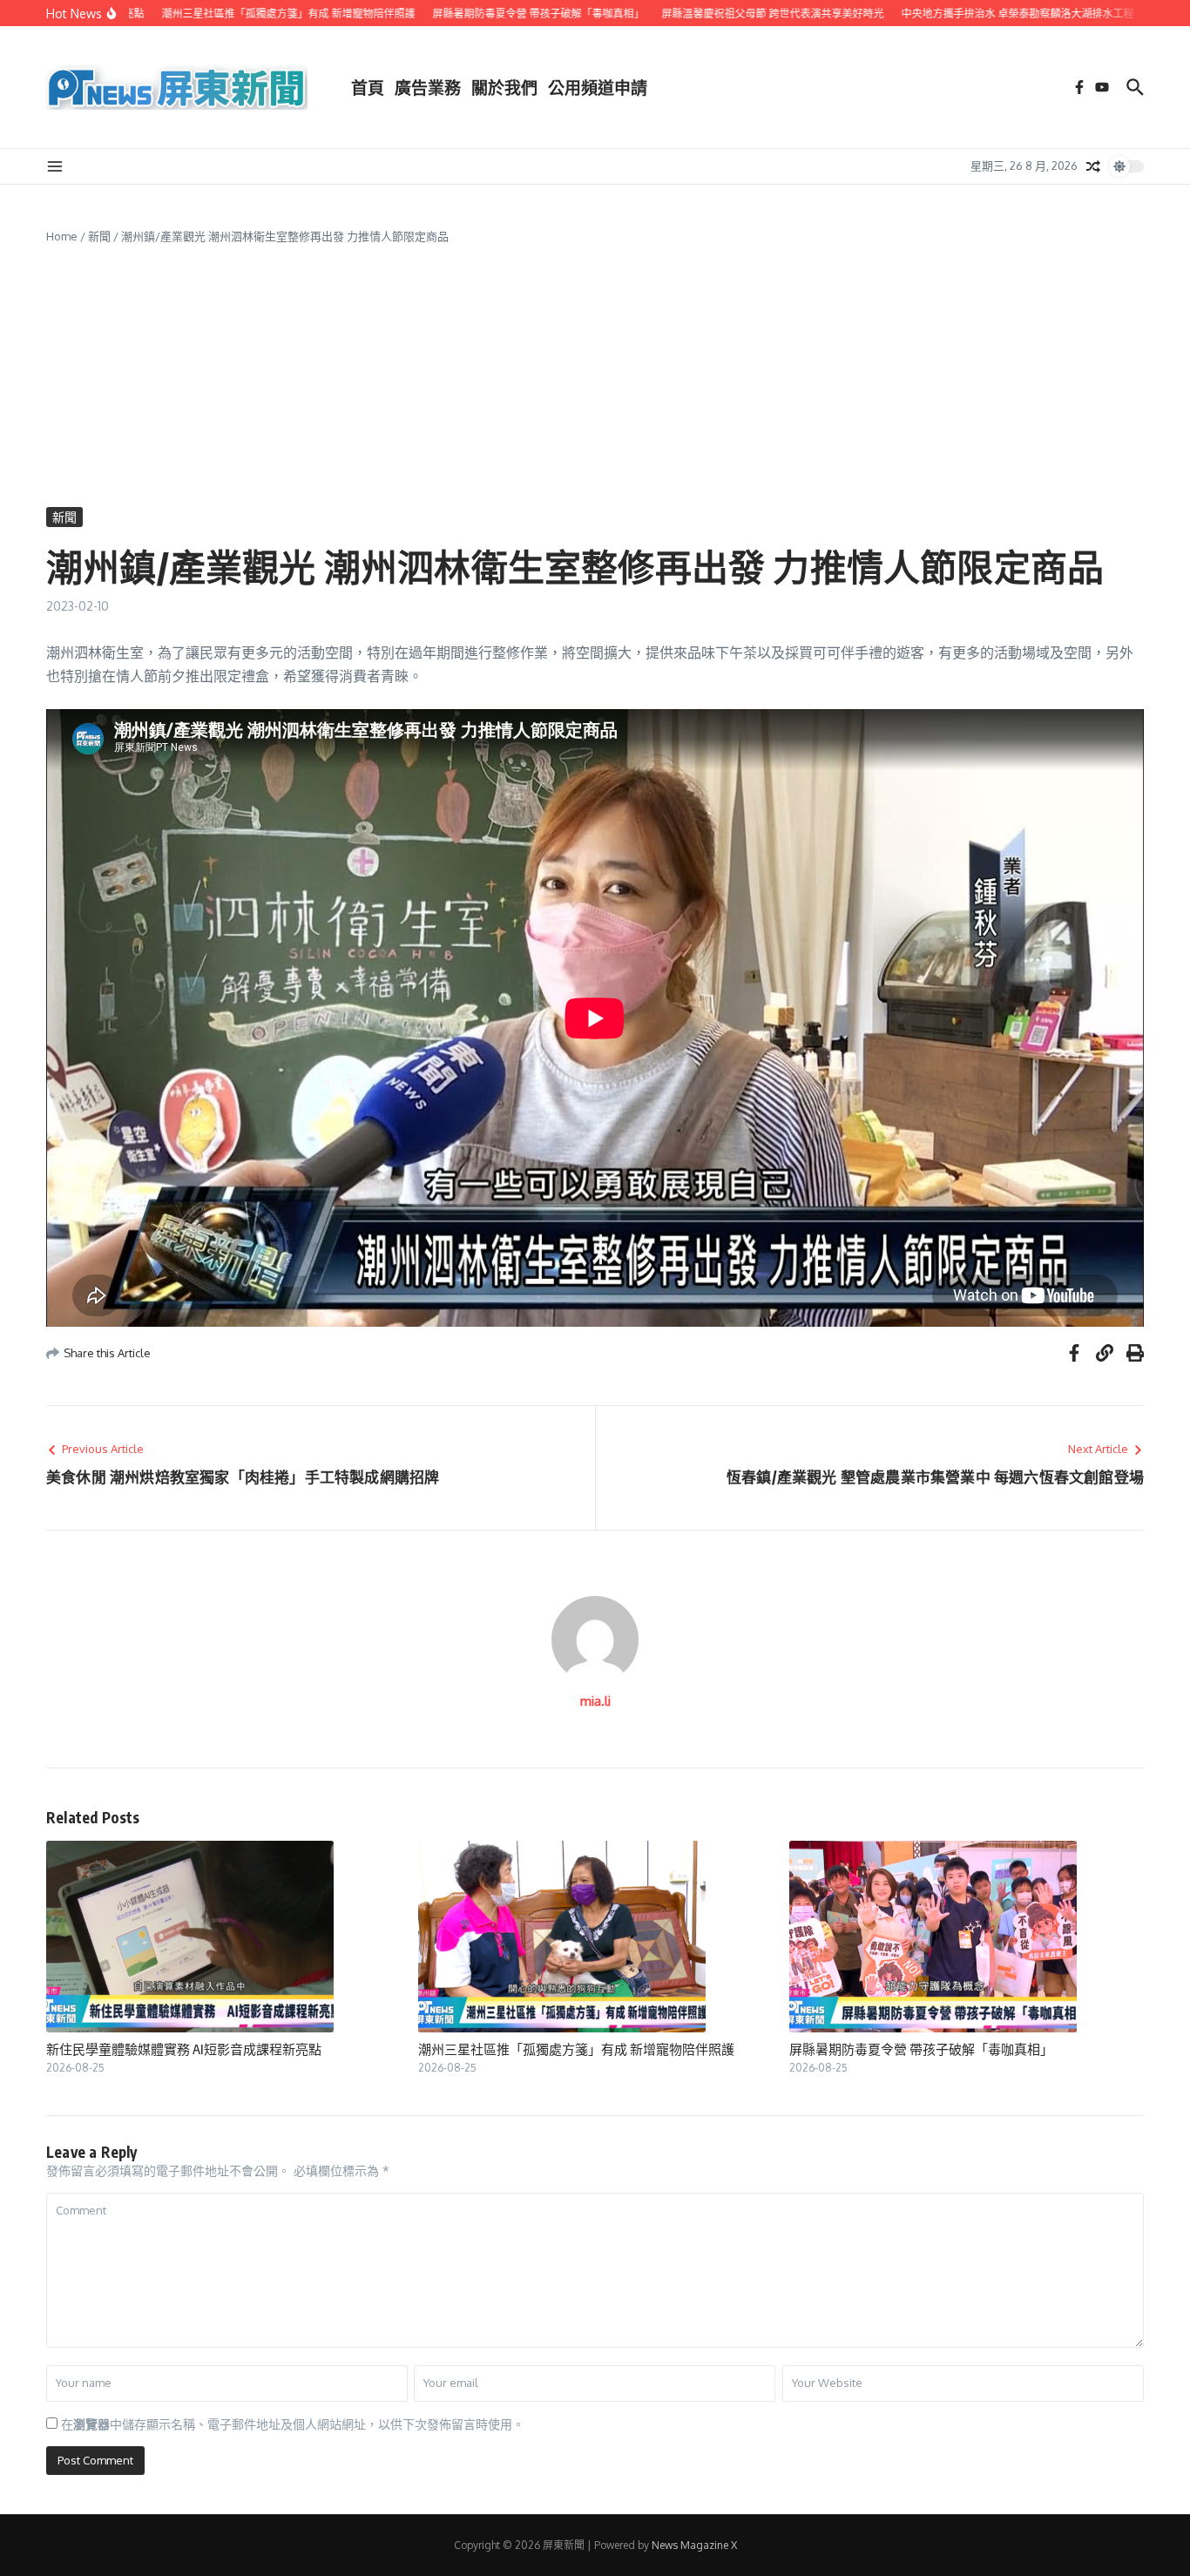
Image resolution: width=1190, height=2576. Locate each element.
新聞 (99, 236)
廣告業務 (428, 87)
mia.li (595, 1701)
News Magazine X (694, 2545)
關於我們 (504, 87)
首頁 (368, 87)
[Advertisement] (595, 376)
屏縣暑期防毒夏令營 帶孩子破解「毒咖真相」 (921, 2049)
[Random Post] (1093, 166)
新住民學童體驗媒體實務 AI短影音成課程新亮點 (184, 2049)
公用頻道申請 (598, 87)
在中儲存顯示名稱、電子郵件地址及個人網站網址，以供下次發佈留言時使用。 (293, 2424)
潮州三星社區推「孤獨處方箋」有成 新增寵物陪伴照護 (576, 2049)
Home (62, 236)
